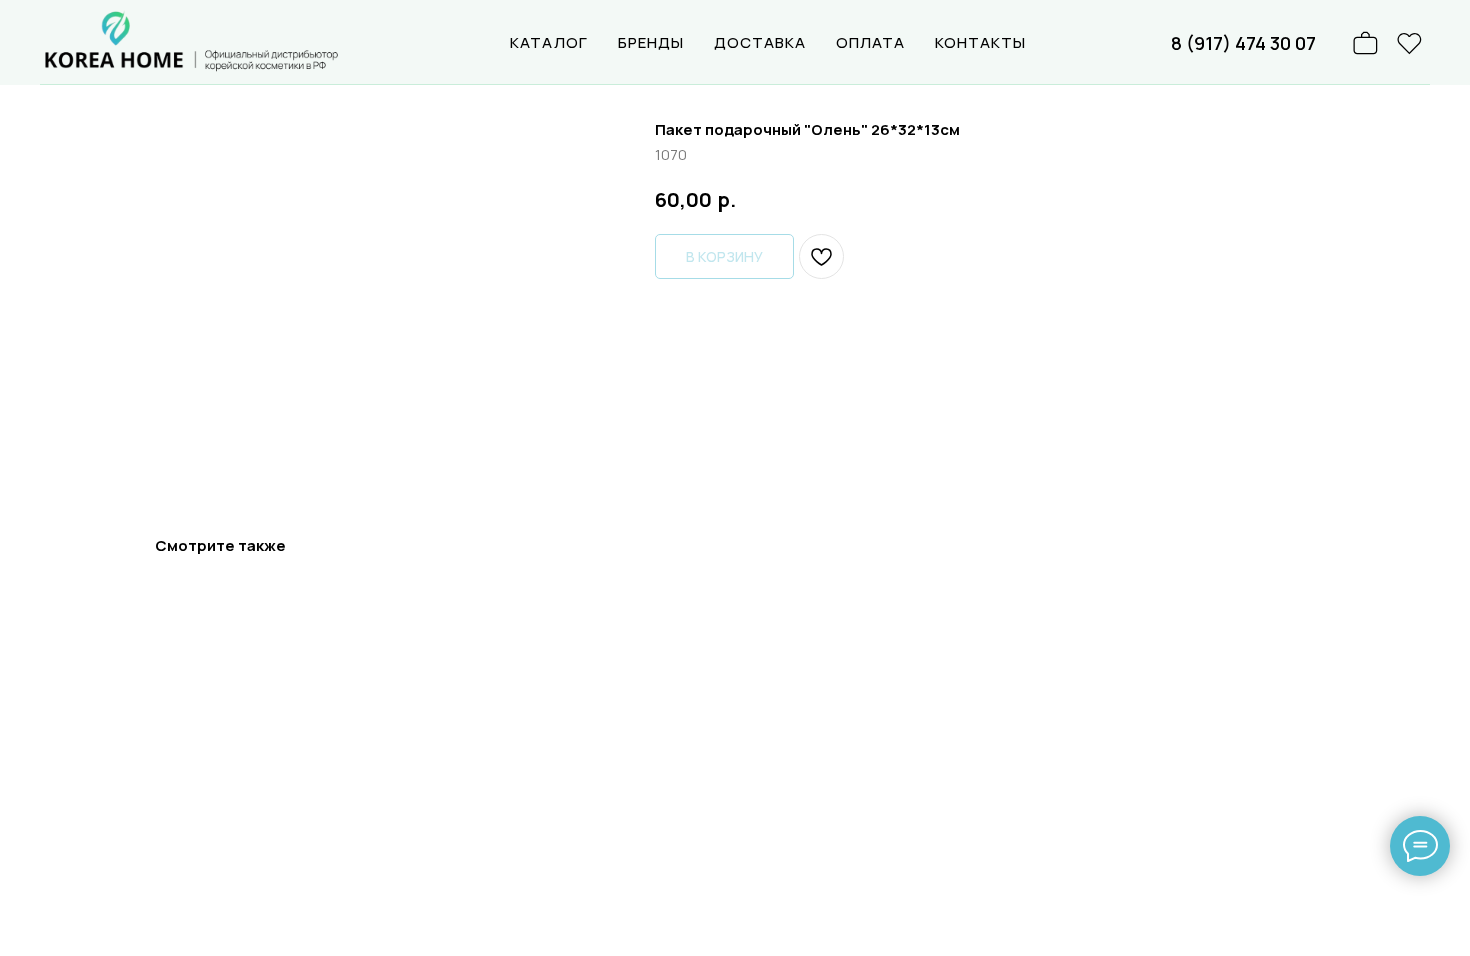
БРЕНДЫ (651, 42)
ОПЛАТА (870, 42)
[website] (1410, 43)
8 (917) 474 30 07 (1243, 43)
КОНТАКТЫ (980, 42)
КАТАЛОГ (549, 42)
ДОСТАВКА (760, 42)
